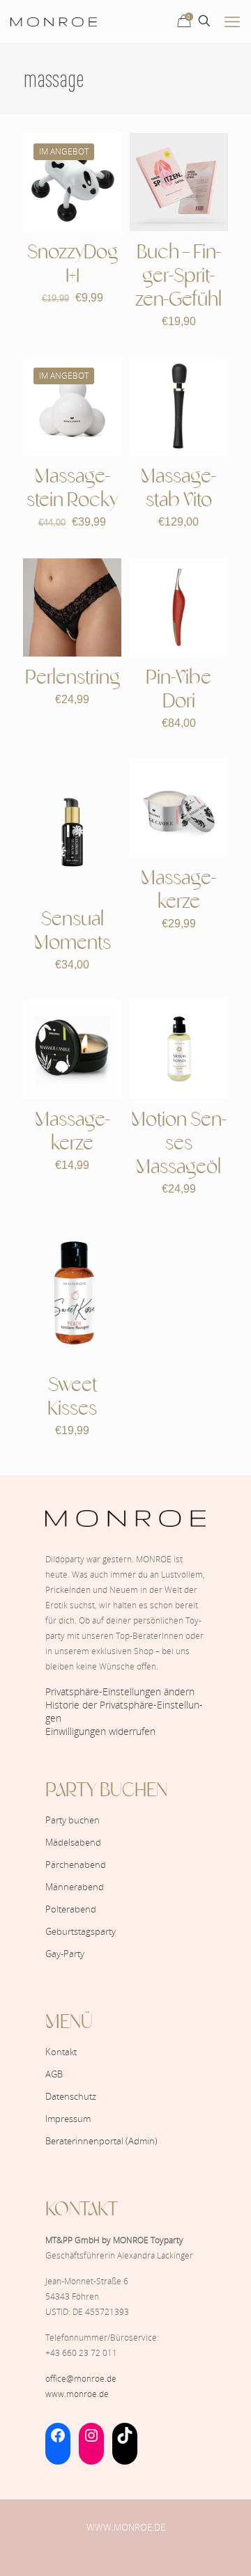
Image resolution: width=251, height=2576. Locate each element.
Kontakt (61, 2052)
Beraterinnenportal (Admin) (101, 2141)
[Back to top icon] (222, 2547)
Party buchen (73, 1820)
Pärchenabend (76, 1864)
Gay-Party (65, 1954)
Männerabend (75, 1887)
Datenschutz (71, 2096)
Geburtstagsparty (81, 1931)
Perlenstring (73, 678)
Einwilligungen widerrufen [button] (100, 1731)
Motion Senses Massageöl (179, 1144)
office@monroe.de (81, 2379)
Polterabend (71, 1909)
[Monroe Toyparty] (54, 21)
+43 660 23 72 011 (81, 2353)
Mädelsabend (73, 1842)
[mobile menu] (232, 21)
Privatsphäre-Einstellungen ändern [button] (120, 1691)
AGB (54, 2074)
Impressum (68, 2119)
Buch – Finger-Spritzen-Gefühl (178, 277)
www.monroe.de (77, 2394)
